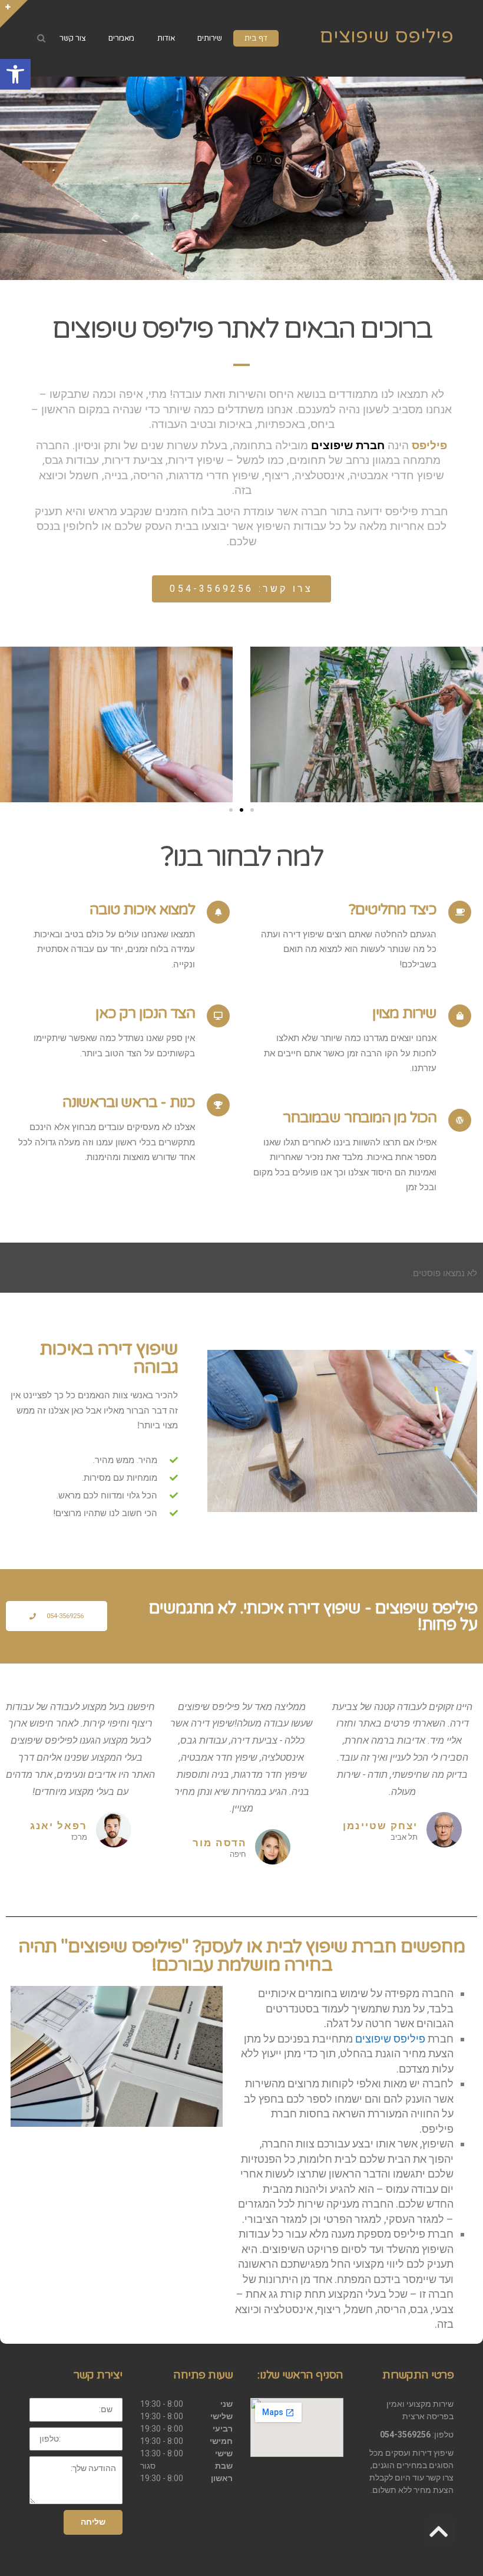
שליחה (93, 2522)
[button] (15, 74)
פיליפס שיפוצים (386, 36)
